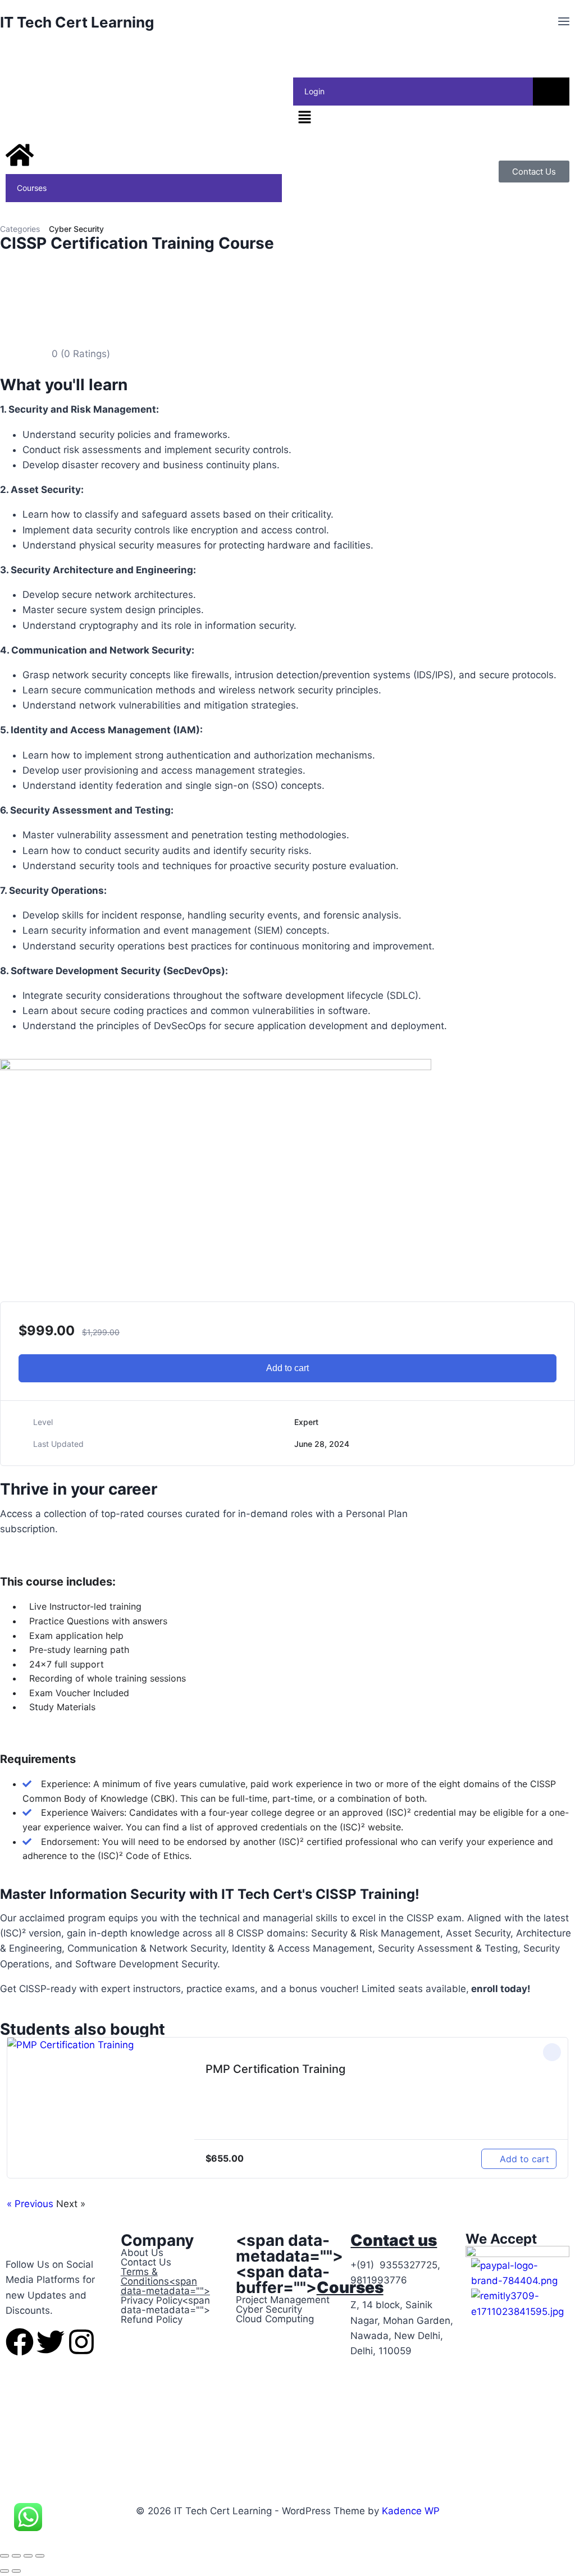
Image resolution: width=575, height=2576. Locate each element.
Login (314, 91)
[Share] (28, 2556)
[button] (431, 118)
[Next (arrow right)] (16, 2571)
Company (157, 2240)
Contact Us (146, 2262)
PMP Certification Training (275, 2069)
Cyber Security (76, 229)
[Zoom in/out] (4, 2556)
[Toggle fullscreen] (16, 2556)
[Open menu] (563, 22)
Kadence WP (411, 2511)
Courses (32, 188)
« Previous (31, 2204)
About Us (142, 2253)
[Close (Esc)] (40, 2556)
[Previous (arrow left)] (4, 2571)
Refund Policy (152, 2319)
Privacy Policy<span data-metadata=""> (165, 2305)
